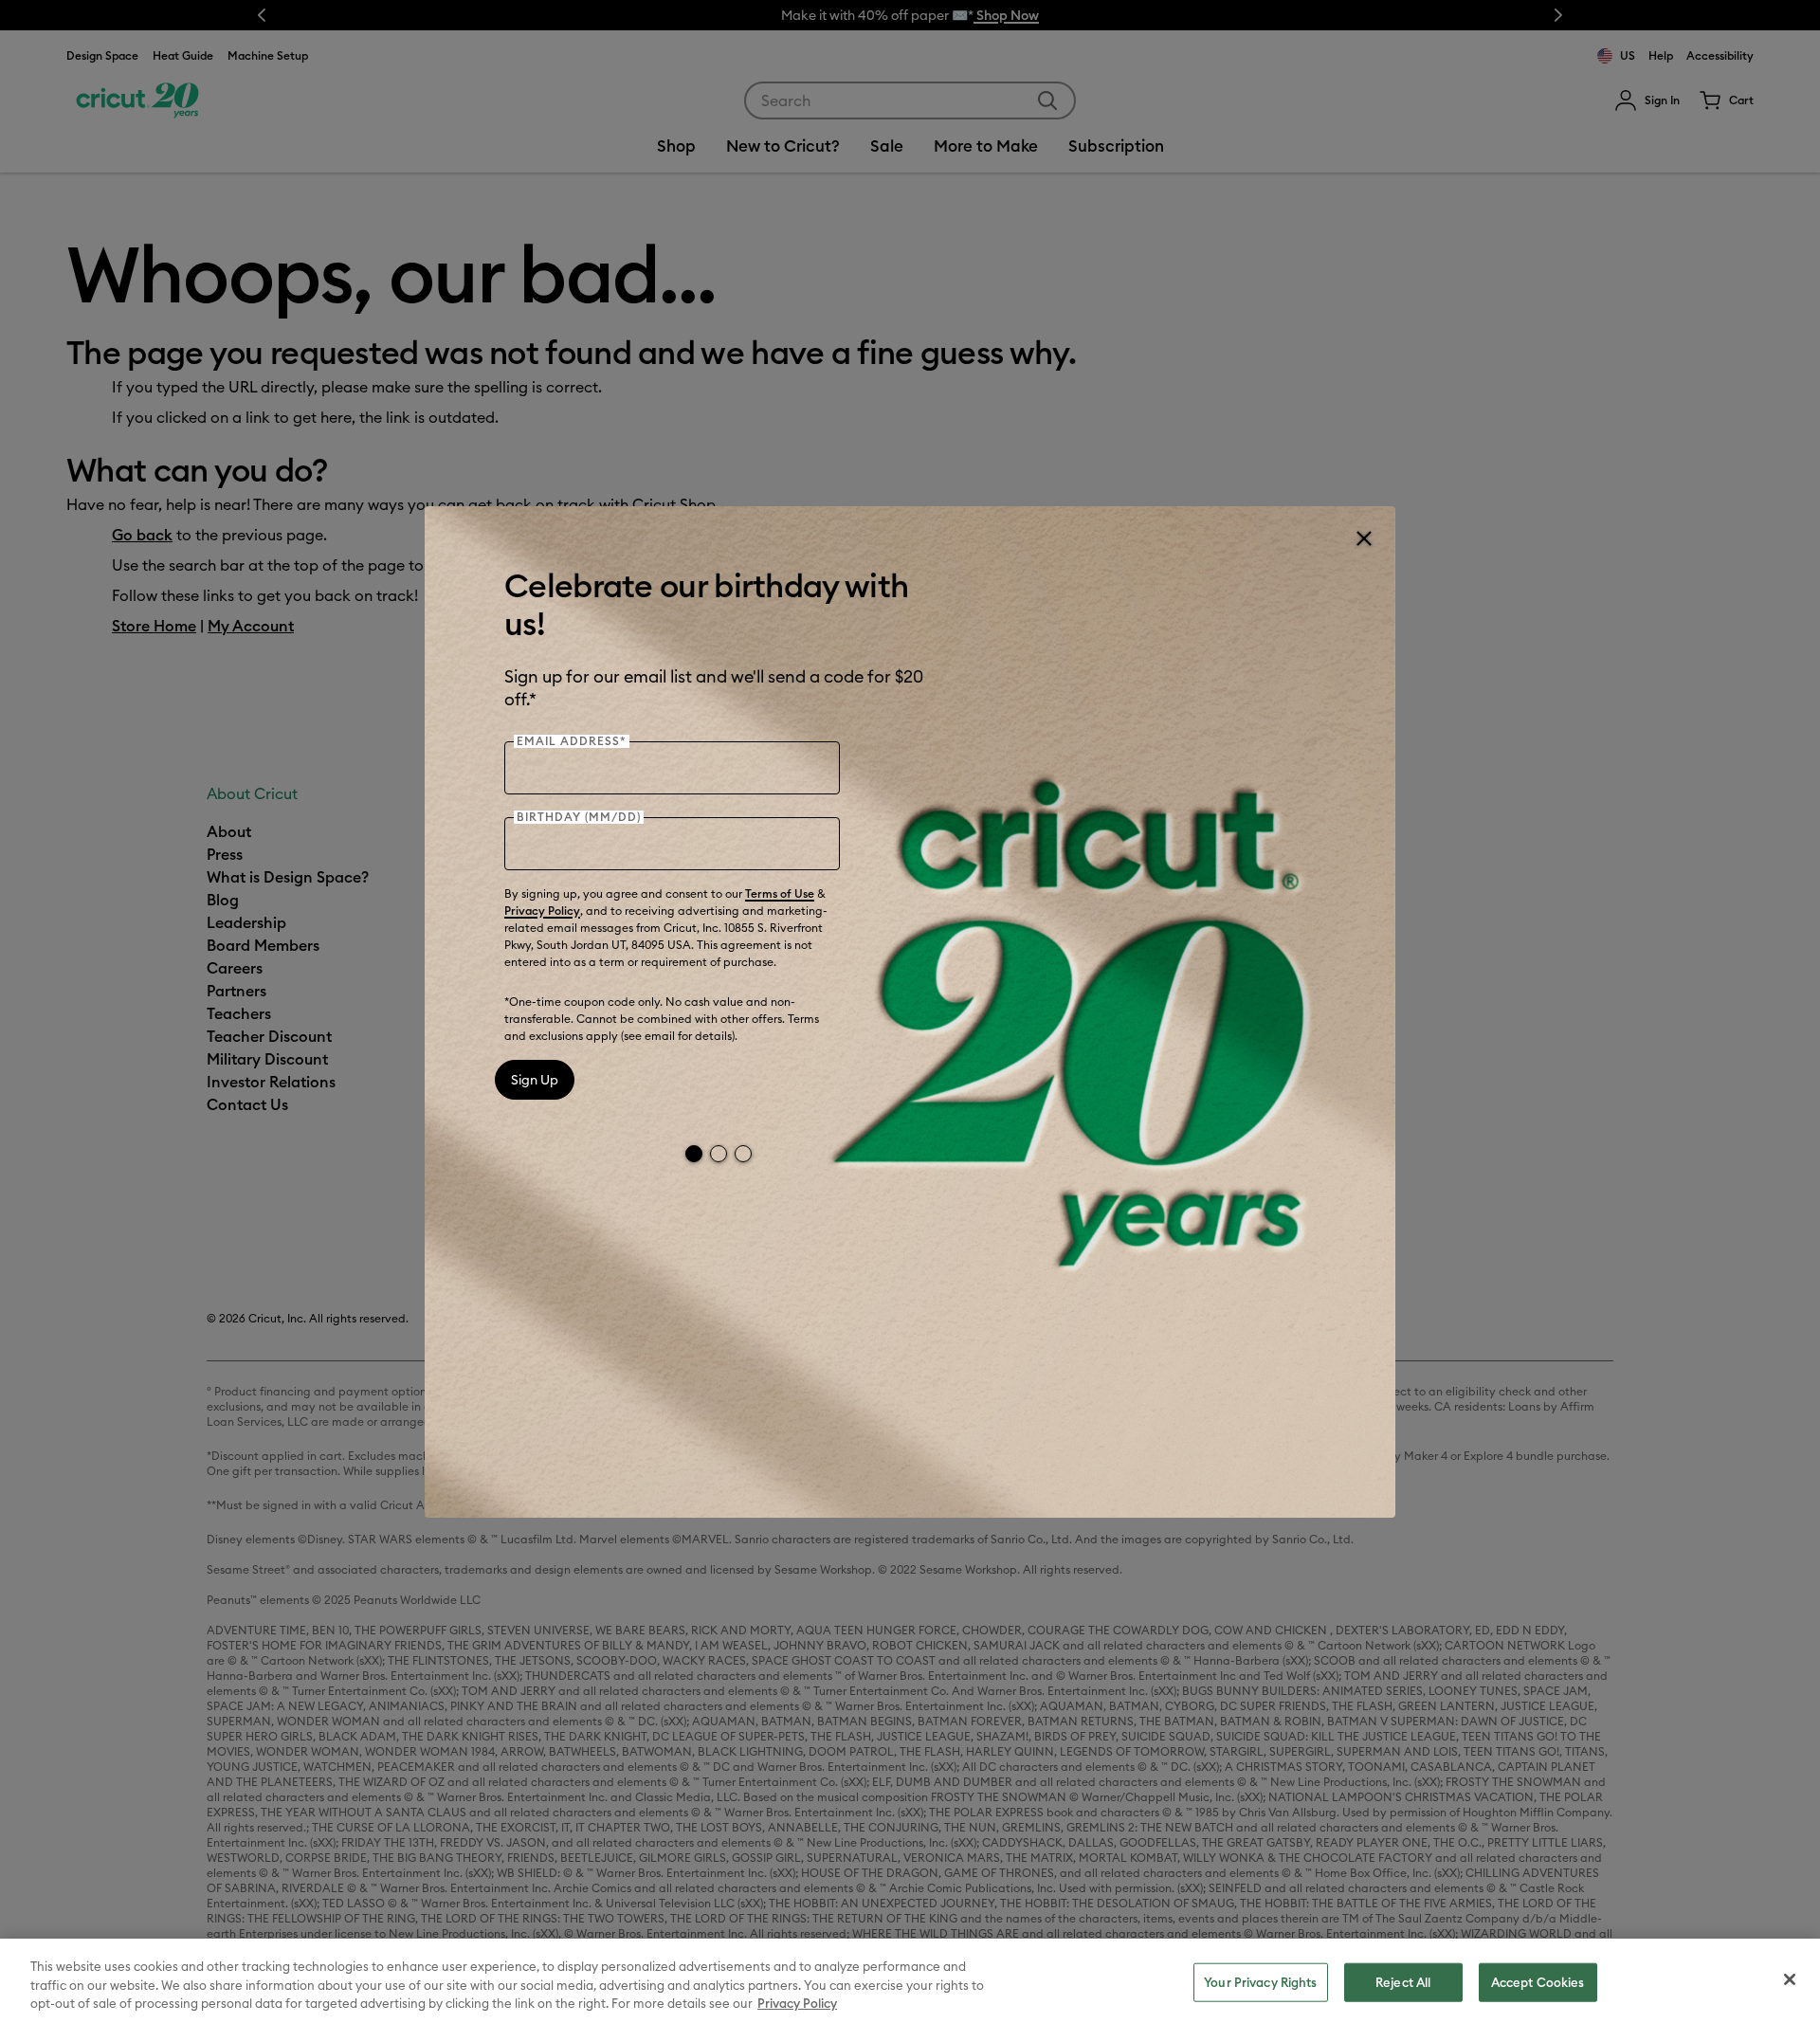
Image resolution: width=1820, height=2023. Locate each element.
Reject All (1403, 1981)
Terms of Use (780, 893)
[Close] (1363, 538)
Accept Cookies (1538, 1981)
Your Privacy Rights (1260, 1981)
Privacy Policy (542, 911)
